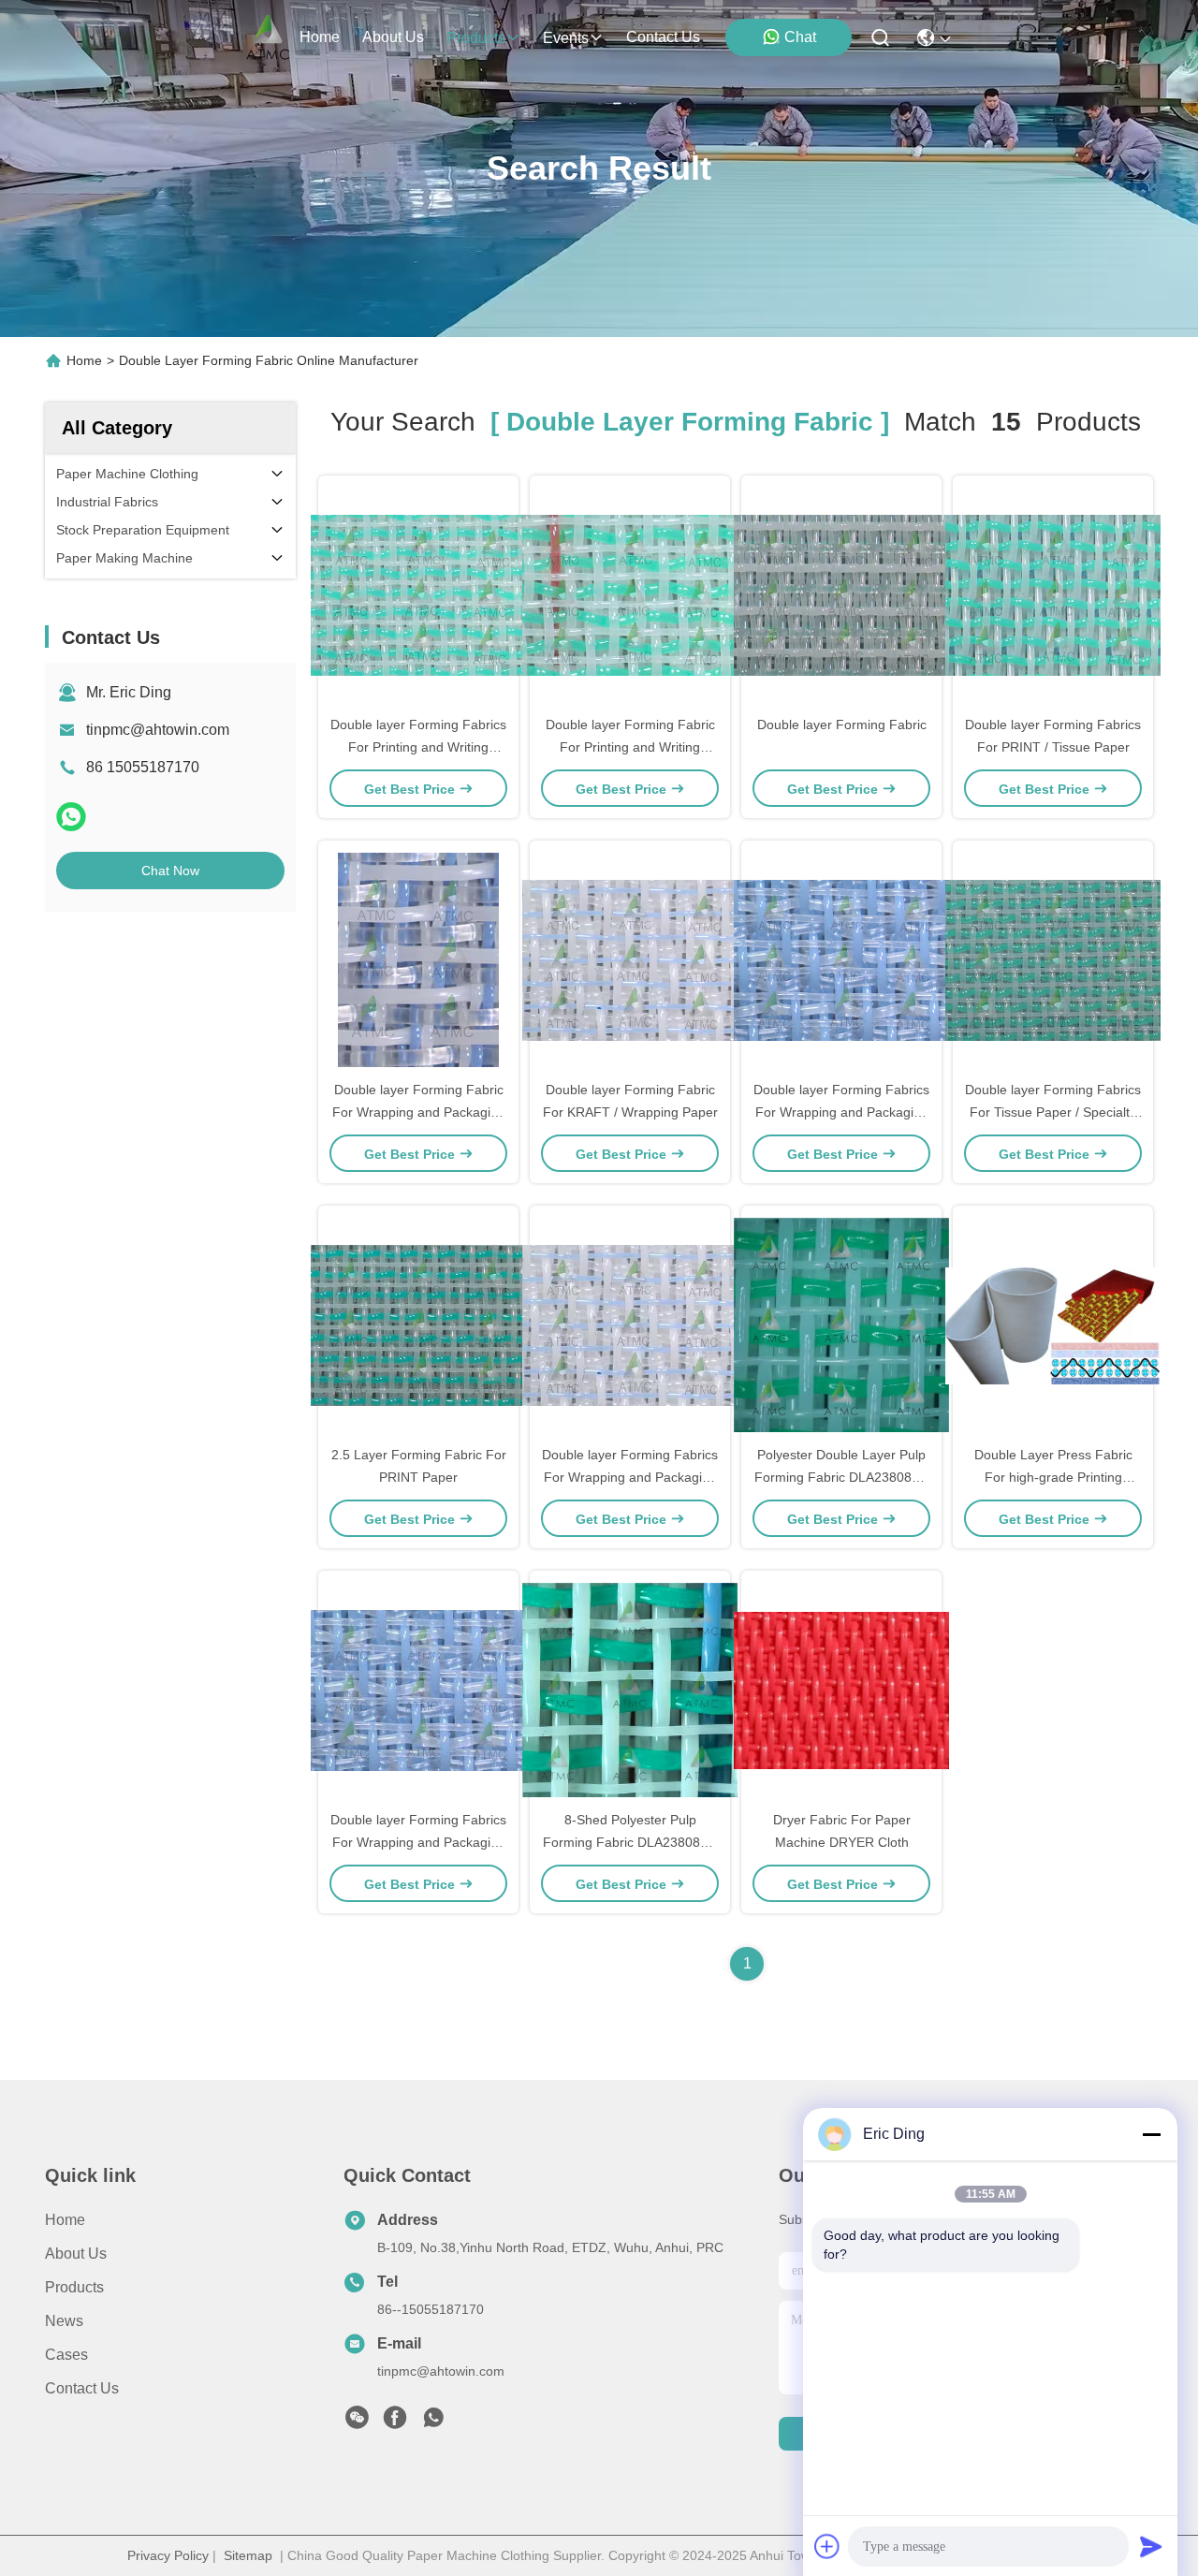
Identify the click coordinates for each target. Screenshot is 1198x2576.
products (476, 38)
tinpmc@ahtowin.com (158, 730)
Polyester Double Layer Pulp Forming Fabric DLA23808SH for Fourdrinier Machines (842, 1477)
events (566, 38)
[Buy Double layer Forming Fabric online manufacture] (841, 594)
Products (74, 2287)
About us (76, 2254)
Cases (66, 2355)
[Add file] (827, 2546)
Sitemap (248, 2555)
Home (320, 37)
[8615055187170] (433, 2422)
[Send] (1151, 2546)
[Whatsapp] (71, 817)
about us (393, 37)
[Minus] (1151, 2134)
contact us (663, 37)
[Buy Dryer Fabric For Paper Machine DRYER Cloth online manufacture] (841, 1690)
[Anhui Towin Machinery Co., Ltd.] (268, 37)
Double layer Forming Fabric (842, 724)
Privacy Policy (168, 2555)
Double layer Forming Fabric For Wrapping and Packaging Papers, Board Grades (419, 1112)
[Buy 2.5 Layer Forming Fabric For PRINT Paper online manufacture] (418, 1325)
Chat (800, 37)
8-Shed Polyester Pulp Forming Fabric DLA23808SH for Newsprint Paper (630, 1842)
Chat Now (170, 871)
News (64, 2321)
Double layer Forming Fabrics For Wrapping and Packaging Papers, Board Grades (841, 1112)
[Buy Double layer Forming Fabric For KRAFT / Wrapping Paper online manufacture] (630, 959)
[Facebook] (395, 2422)
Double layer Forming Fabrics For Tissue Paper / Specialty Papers (1053, 1112)
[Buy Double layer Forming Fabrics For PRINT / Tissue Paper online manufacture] (1053, 594)
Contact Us (82, 2388)
